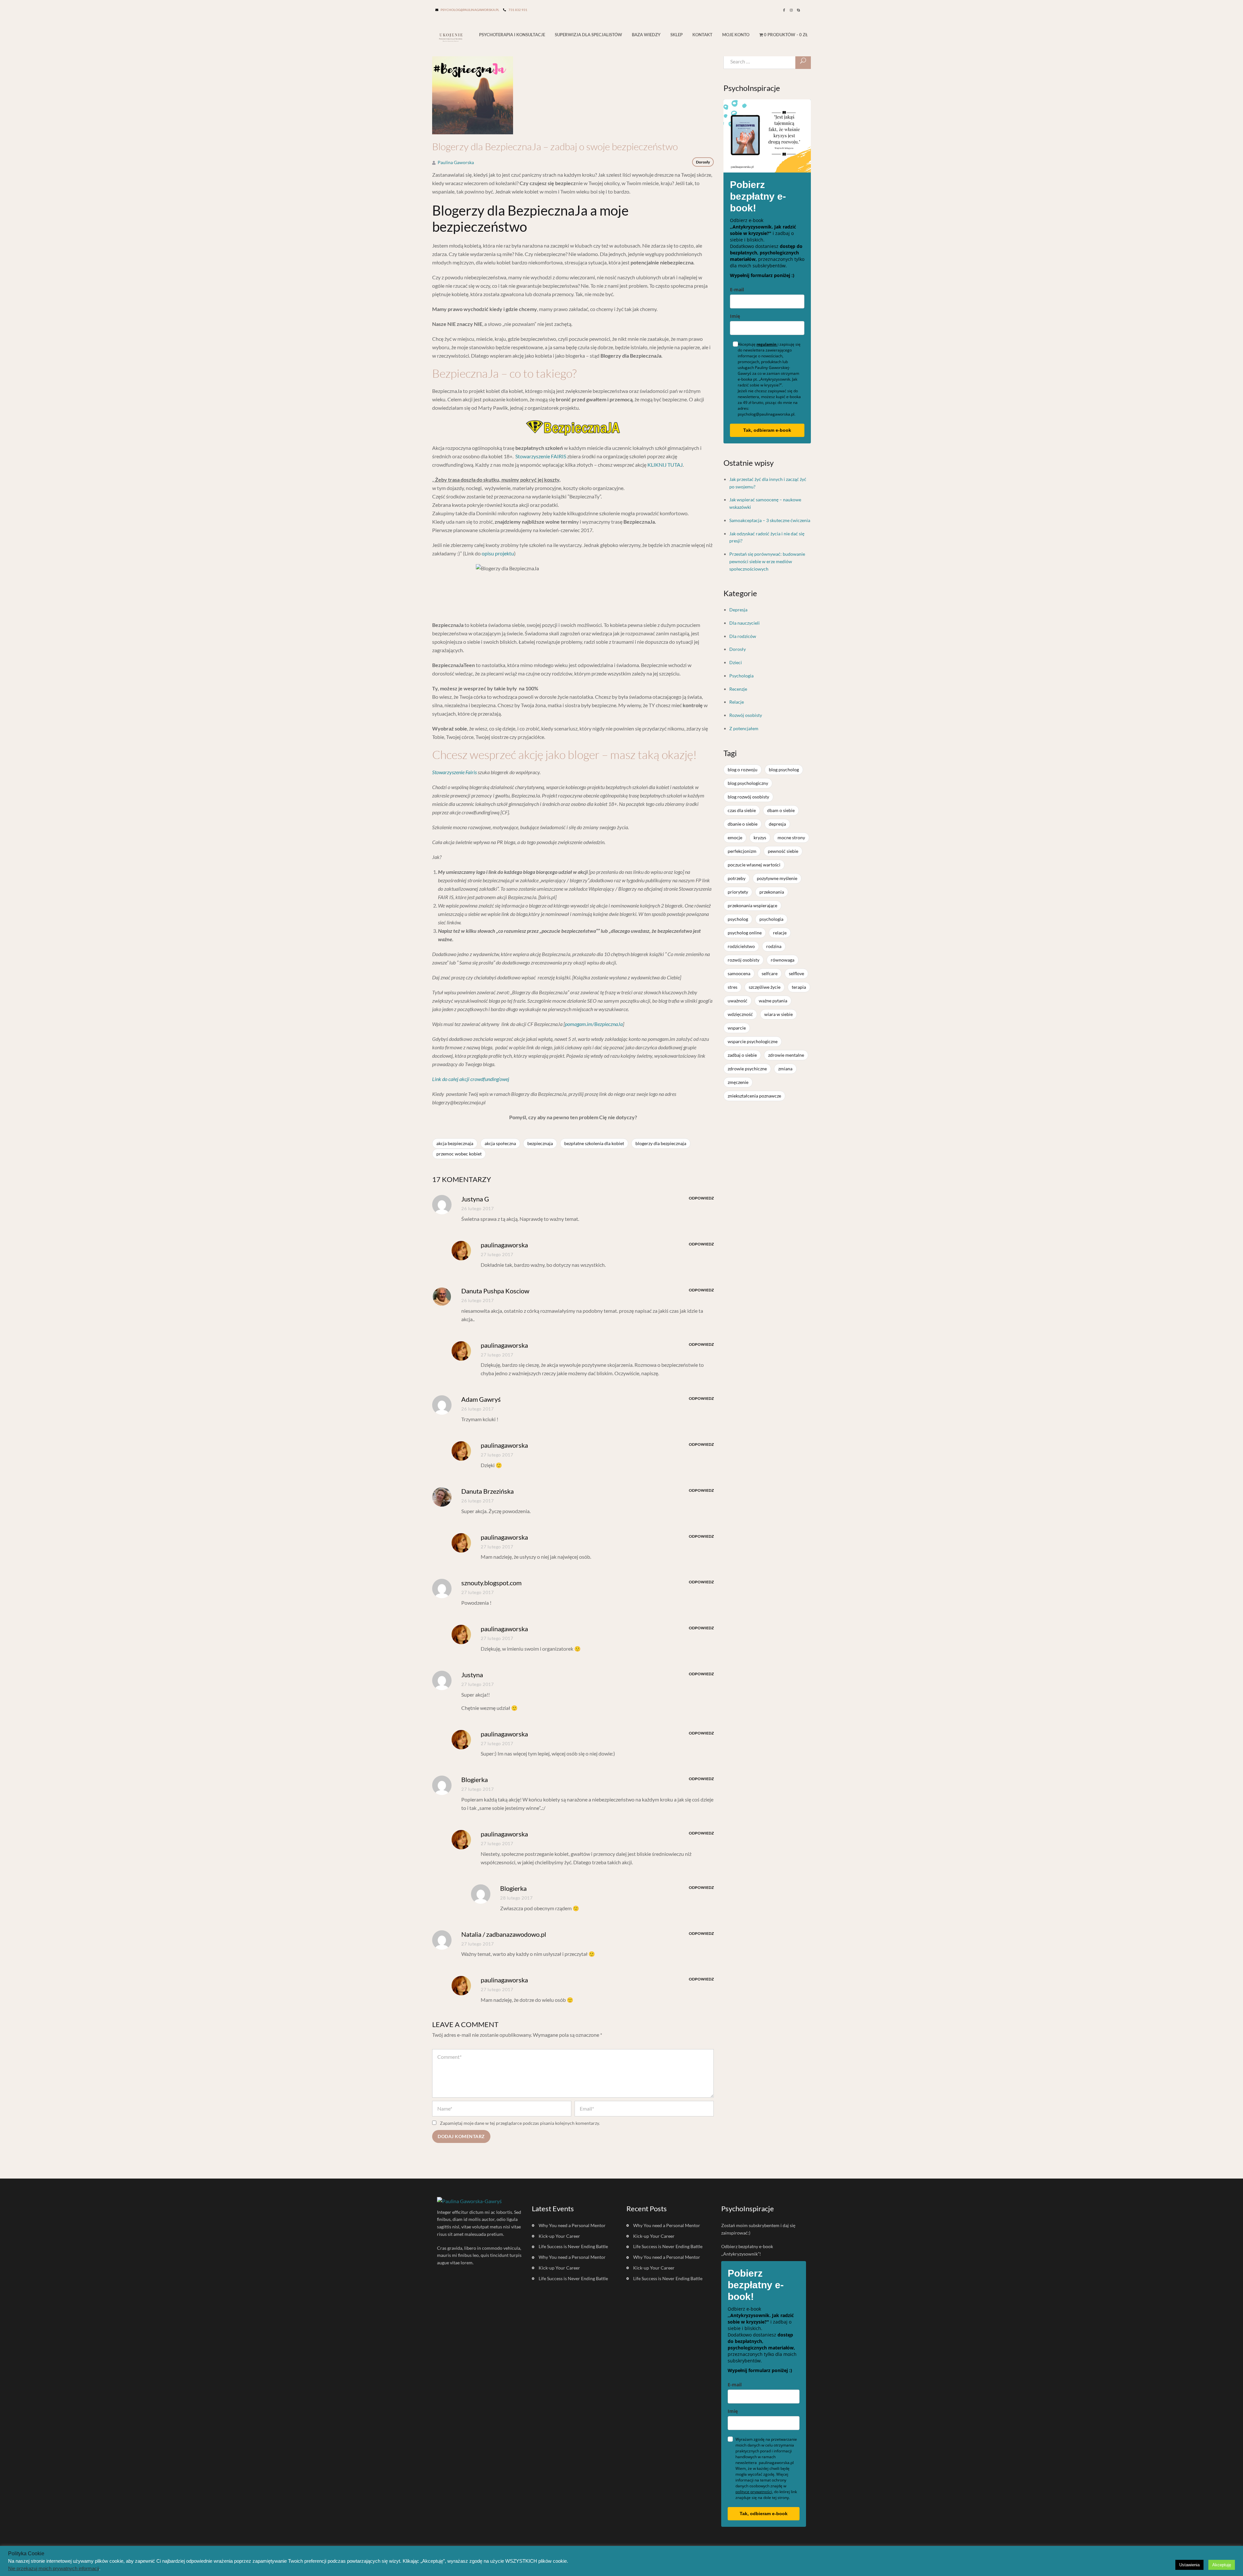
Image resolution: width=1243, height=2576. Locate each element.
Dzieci (736, 662)
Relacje (737, 702)
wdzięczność (740, 1014)
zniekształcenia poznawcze (754, 1096)
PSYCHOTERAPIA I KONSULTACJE (512, 35)
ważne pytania (773, 1001)
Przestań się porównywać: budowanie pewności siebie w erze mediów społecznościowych (767, 561)
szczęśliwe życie (765, 987)
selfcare (770, 973)
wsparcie (737, 1028)
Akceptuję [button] (1222, 2565)
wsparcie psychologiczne (753, 1041)
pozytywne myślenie (777, 878)
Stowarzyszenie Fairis (454, 772)
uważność (738, 1001)
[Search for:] (767, 61)
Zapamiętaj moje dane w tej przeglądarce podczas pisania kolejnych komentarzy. (520, 2123)
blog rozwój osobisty (748, 797)
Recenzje (738, 689)
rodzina (774, 946)
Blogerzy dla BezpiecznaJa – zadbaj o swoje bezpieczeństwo (555, 147)
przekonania (772, 892)
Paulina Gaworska (456, 162)
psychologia (771, 919)
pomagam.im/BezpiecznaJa (594, 1024)
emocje (735, 837)
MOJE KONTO (736, 35)
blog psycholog (784, 769)
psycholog (738, 919)
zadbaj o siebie (742, 1055)
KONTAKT (702, 35)
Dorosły (703, 162)
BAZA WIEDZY (646, 35)
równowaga (783, 960)
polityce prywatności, (754, 2492)
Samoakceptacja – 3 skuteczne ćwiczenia (770, 520)
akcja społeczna (500, 1143)
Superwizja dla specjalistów (588, 35)
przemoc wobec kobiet (459, 1154)
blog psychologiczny (748, 783)
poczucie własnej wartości (754, 865)
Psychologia (741, 676)
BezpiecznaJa (540, 1143)
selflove (796, 973)
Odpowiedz (701, 1198)
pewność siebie (783, 851)
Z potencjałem (744, 728)
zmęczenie (738, 1082)
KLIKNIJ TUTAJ (665, 465)
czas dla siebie (742, 810)
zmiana (785, 1069)
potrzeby (737, 878)
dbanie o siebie (743, 824)
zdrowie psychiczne (747, 1069)
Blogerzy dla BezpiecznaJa (661, 1143)
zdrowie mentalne (786, 1055)
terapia (799, 987)
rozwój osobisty (744, 960)
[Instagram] (791, 10)
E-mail (737, 290)
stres (733, 987)
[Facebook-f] (784, 10)
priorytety (738, 892)
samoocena (739, 973)
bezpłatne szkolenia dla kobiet (594, 1143)
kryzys (760, 837)
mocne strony (791, 837)
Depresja (738, 610)
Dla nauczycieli (745, 623)
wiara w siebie (778, 1014)
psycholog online (745, 933)
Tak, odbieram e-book (767, 430)
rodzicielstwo (741, 946)
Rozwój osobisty (746, 715)
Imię (735, 316)
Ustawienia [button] (1189, 2565)
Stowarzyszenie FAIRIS (541, 456)
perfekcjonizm (742, 851)
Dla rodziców (743, 636)
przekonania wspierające (752, 905)
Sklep (677, 35)
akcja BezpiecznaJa (455, 1143)
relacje (780, 933)
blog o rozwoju (743, 769)
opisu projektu (498, 553)
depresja (777, 824)
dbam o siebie (781, 810)
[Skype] (798, 10)
